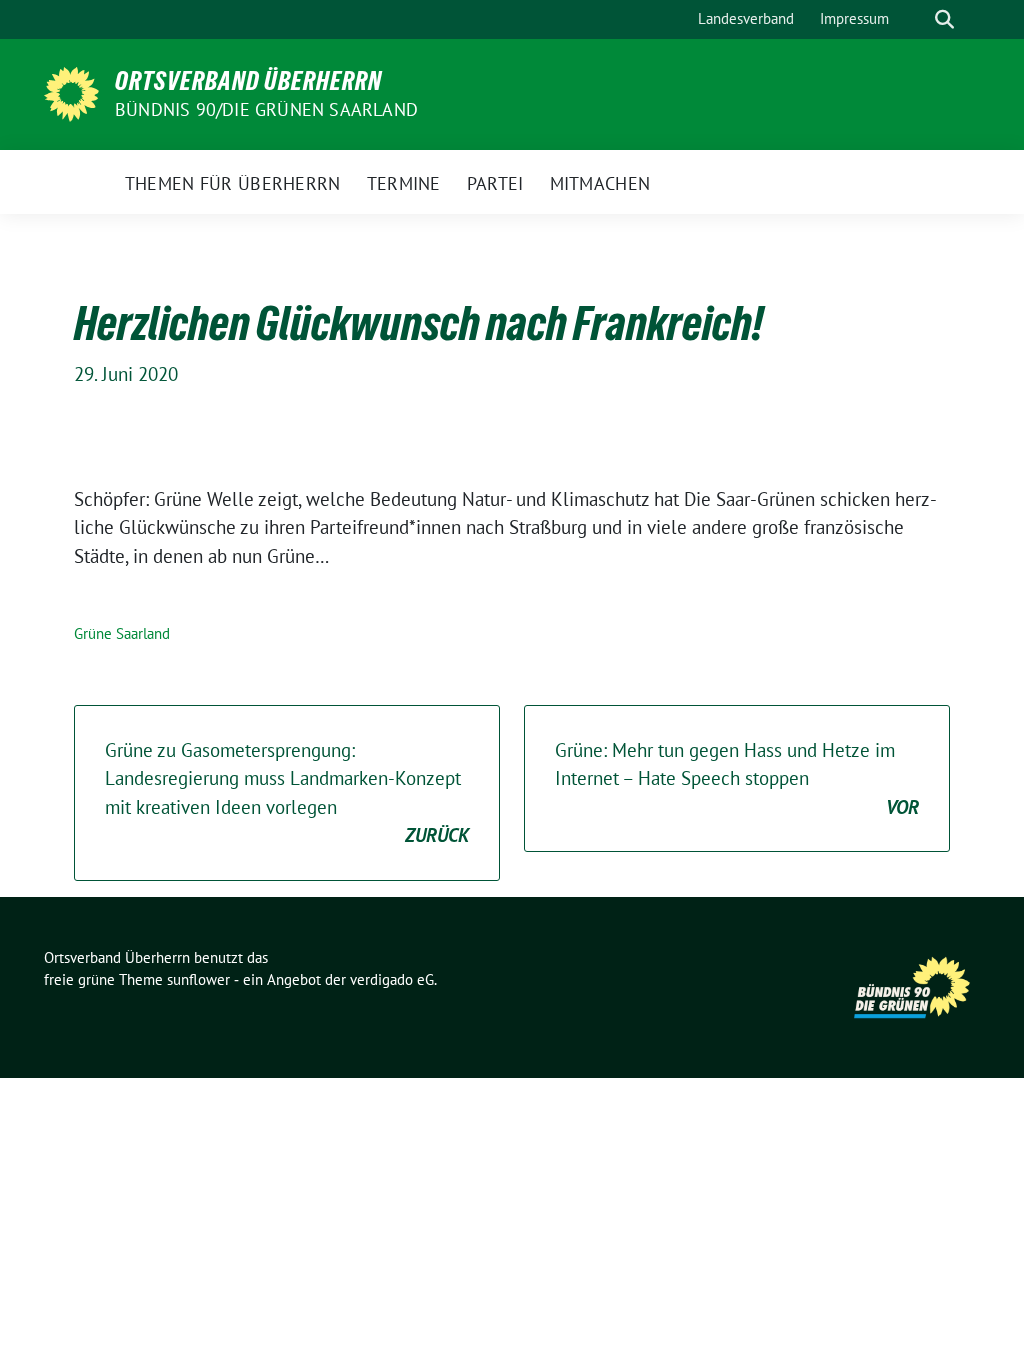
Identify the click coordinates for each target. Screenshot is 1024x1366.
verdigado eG (392, 979)
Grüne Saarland (122, 633)
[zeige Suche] (944, 19)
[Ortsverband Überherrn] (71, 92)
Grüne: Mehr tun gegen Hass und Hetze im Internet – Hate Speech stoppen (737, 778)
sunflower (198, 979)
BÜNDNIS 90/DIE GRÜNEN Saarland (266, 109)
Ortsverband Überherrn (248, 81)
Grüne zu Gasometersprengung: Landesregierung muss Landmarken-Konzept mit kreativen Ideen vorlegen (287, 793)
